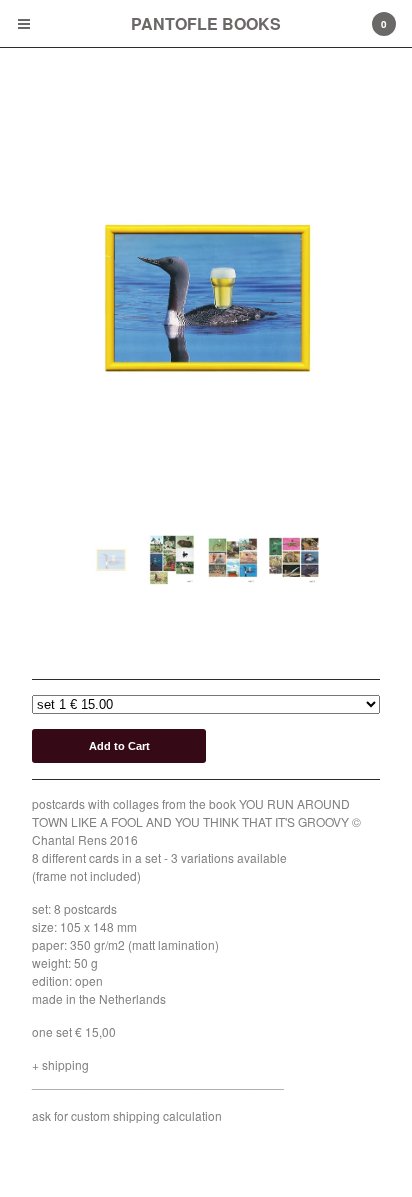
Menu (24, 24)
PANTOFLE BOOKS (206, 23)
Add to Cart (119, 746)
